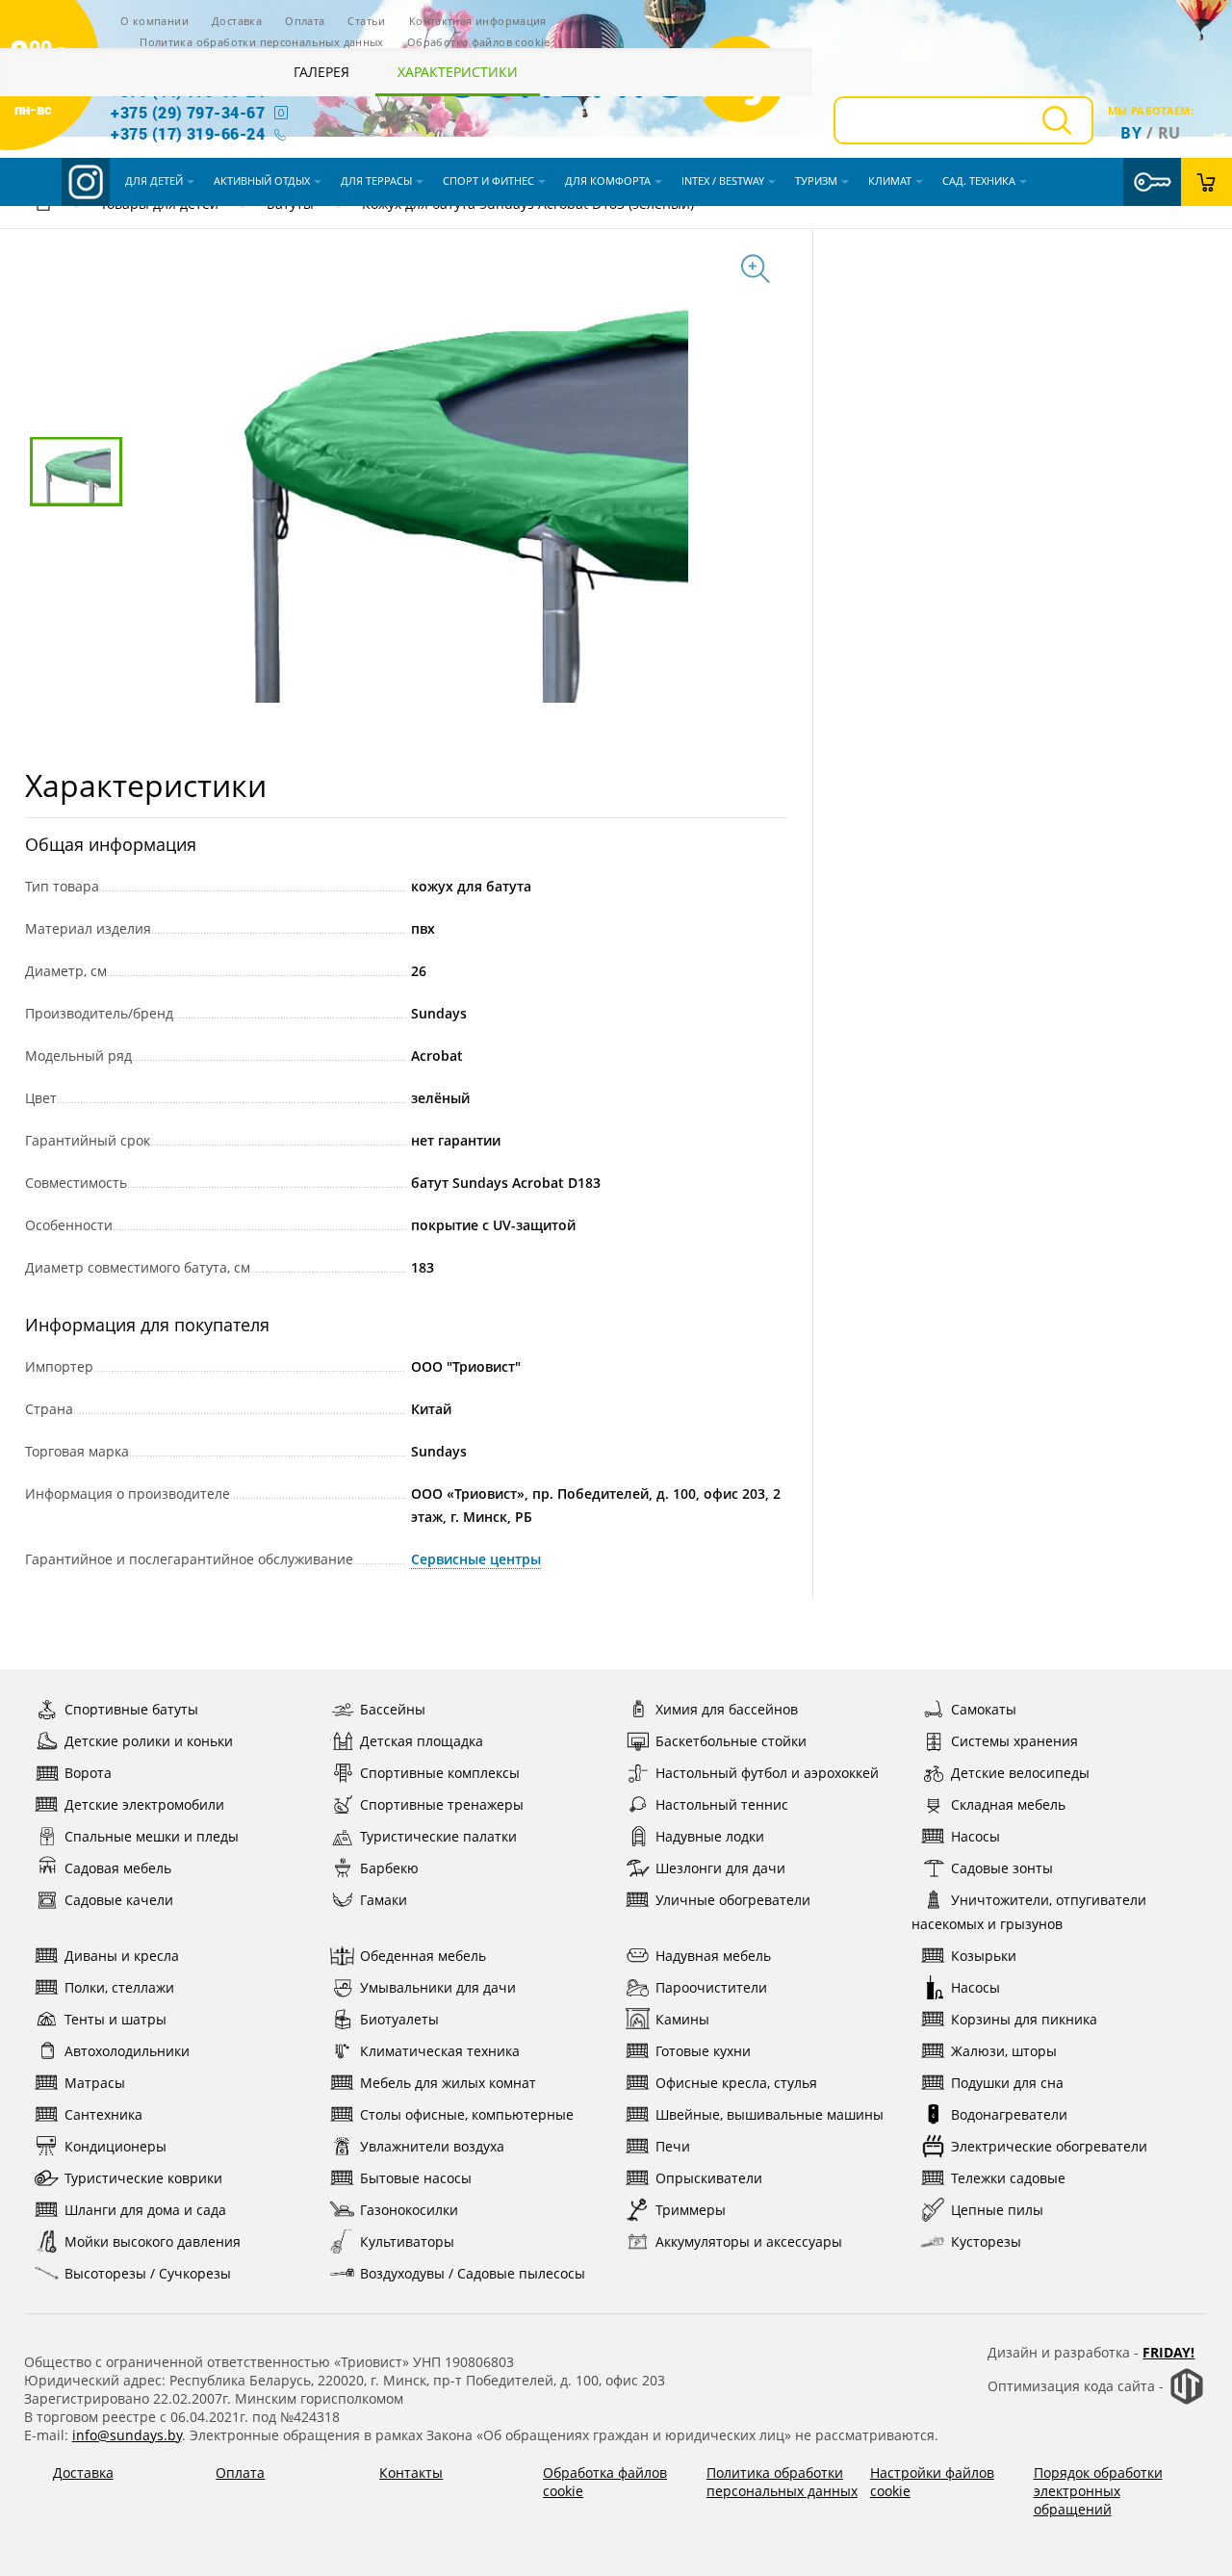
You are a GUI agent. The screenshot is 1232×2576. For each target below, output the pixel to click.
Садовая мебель (118, 1868)
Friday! (1168, 2352)
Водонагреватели (1009, 2114)
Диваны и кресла (122, 1956)
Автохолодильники (127, 2051)
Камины (682, 2019)
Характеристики (458, 72)
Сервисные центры (476, 1559)
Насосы (975, 1836)
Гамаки (384, 1900)
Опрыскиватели (709, 2178)
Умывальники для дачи (438, 1987)
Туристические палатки (438, 1836)
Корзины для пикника (1024, 2019)
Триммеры (691, 2210)
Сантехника (103, 2114)
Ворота (88, 1773)
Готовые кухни (703, 2051)
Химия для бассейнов (727, 1709)
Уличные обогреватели (733, 1900)
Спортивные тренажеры (442, 1804)
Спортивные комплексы (440, 1773)
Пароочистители (711, 1987)
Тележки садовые (1008, 2178)
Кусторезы (986, 2241)
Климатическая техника (440, 2051)
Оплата (305, 21)
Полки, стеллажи (119, 1987)
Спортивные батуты (131, 1709)
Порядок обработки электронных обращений (1098, 2491)
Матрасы (95, 2083)
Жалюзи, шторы (1004, 2051)
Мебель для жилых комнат (448, 2083)
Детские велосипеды (1020, 1773)
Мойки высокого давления (153, 2241)
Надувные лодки (710, 1836)
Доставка (237, 21)
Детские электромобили (144, 1804)
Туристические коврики (143, 2178)
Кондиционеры (115, 2146)
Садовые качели (119, 1900)
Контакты (411, 2473)
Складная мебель (1008, 1804)
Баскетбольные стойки (731, 1741)
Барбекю (389, 1868)
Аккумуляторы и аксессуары (749, 2241)
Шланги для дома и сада (145, 2210)
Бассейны (393, 1709)
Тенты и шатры (115, 2019)
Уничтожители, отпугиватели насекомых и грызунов (1029, 1912)
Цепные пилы (997, 2210)
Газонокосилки (409, 2210)
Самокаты (984, 1709)
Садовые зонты (1002, 1868)
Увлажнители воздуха (432, 2146)
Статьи (366, 21)
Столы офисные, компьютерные (467, 2114)
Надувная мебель (713, 1956)
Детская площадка (422, 1741)
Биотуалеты (399, 2019)
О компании (154, 21)
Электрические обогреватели (1049, 2146)
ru (1169, 133)
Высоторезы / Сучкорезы (148, 2273)
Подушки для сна (1007, 2083)
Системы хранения (1014, 1741)
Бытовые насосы (416, 2178)
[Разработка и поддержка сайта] (1187, 2400)
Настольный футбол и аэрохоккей (767, 1773)
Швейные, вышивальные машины (770, 2114)
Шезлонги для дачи (720, 1868)
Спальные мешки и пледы (152, 1836)
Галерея (321, 72)
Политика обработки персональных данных (262, 42)
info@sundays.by (127, 2435)
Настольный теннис (722, 1804)
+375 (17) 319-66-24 (188, 133)
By (1131, 133)
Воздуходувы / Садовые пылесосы (473, 2273)
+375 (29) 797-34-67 (188, 112)
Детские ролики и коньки (149, 1741)
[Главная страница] (43, 206)
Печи (673, 2146)
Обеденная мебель (423, 1956)
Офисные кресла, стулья (736, 2083)
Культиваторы (407, 2241)
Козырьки (984, 1956)
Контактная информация (478, 21)
